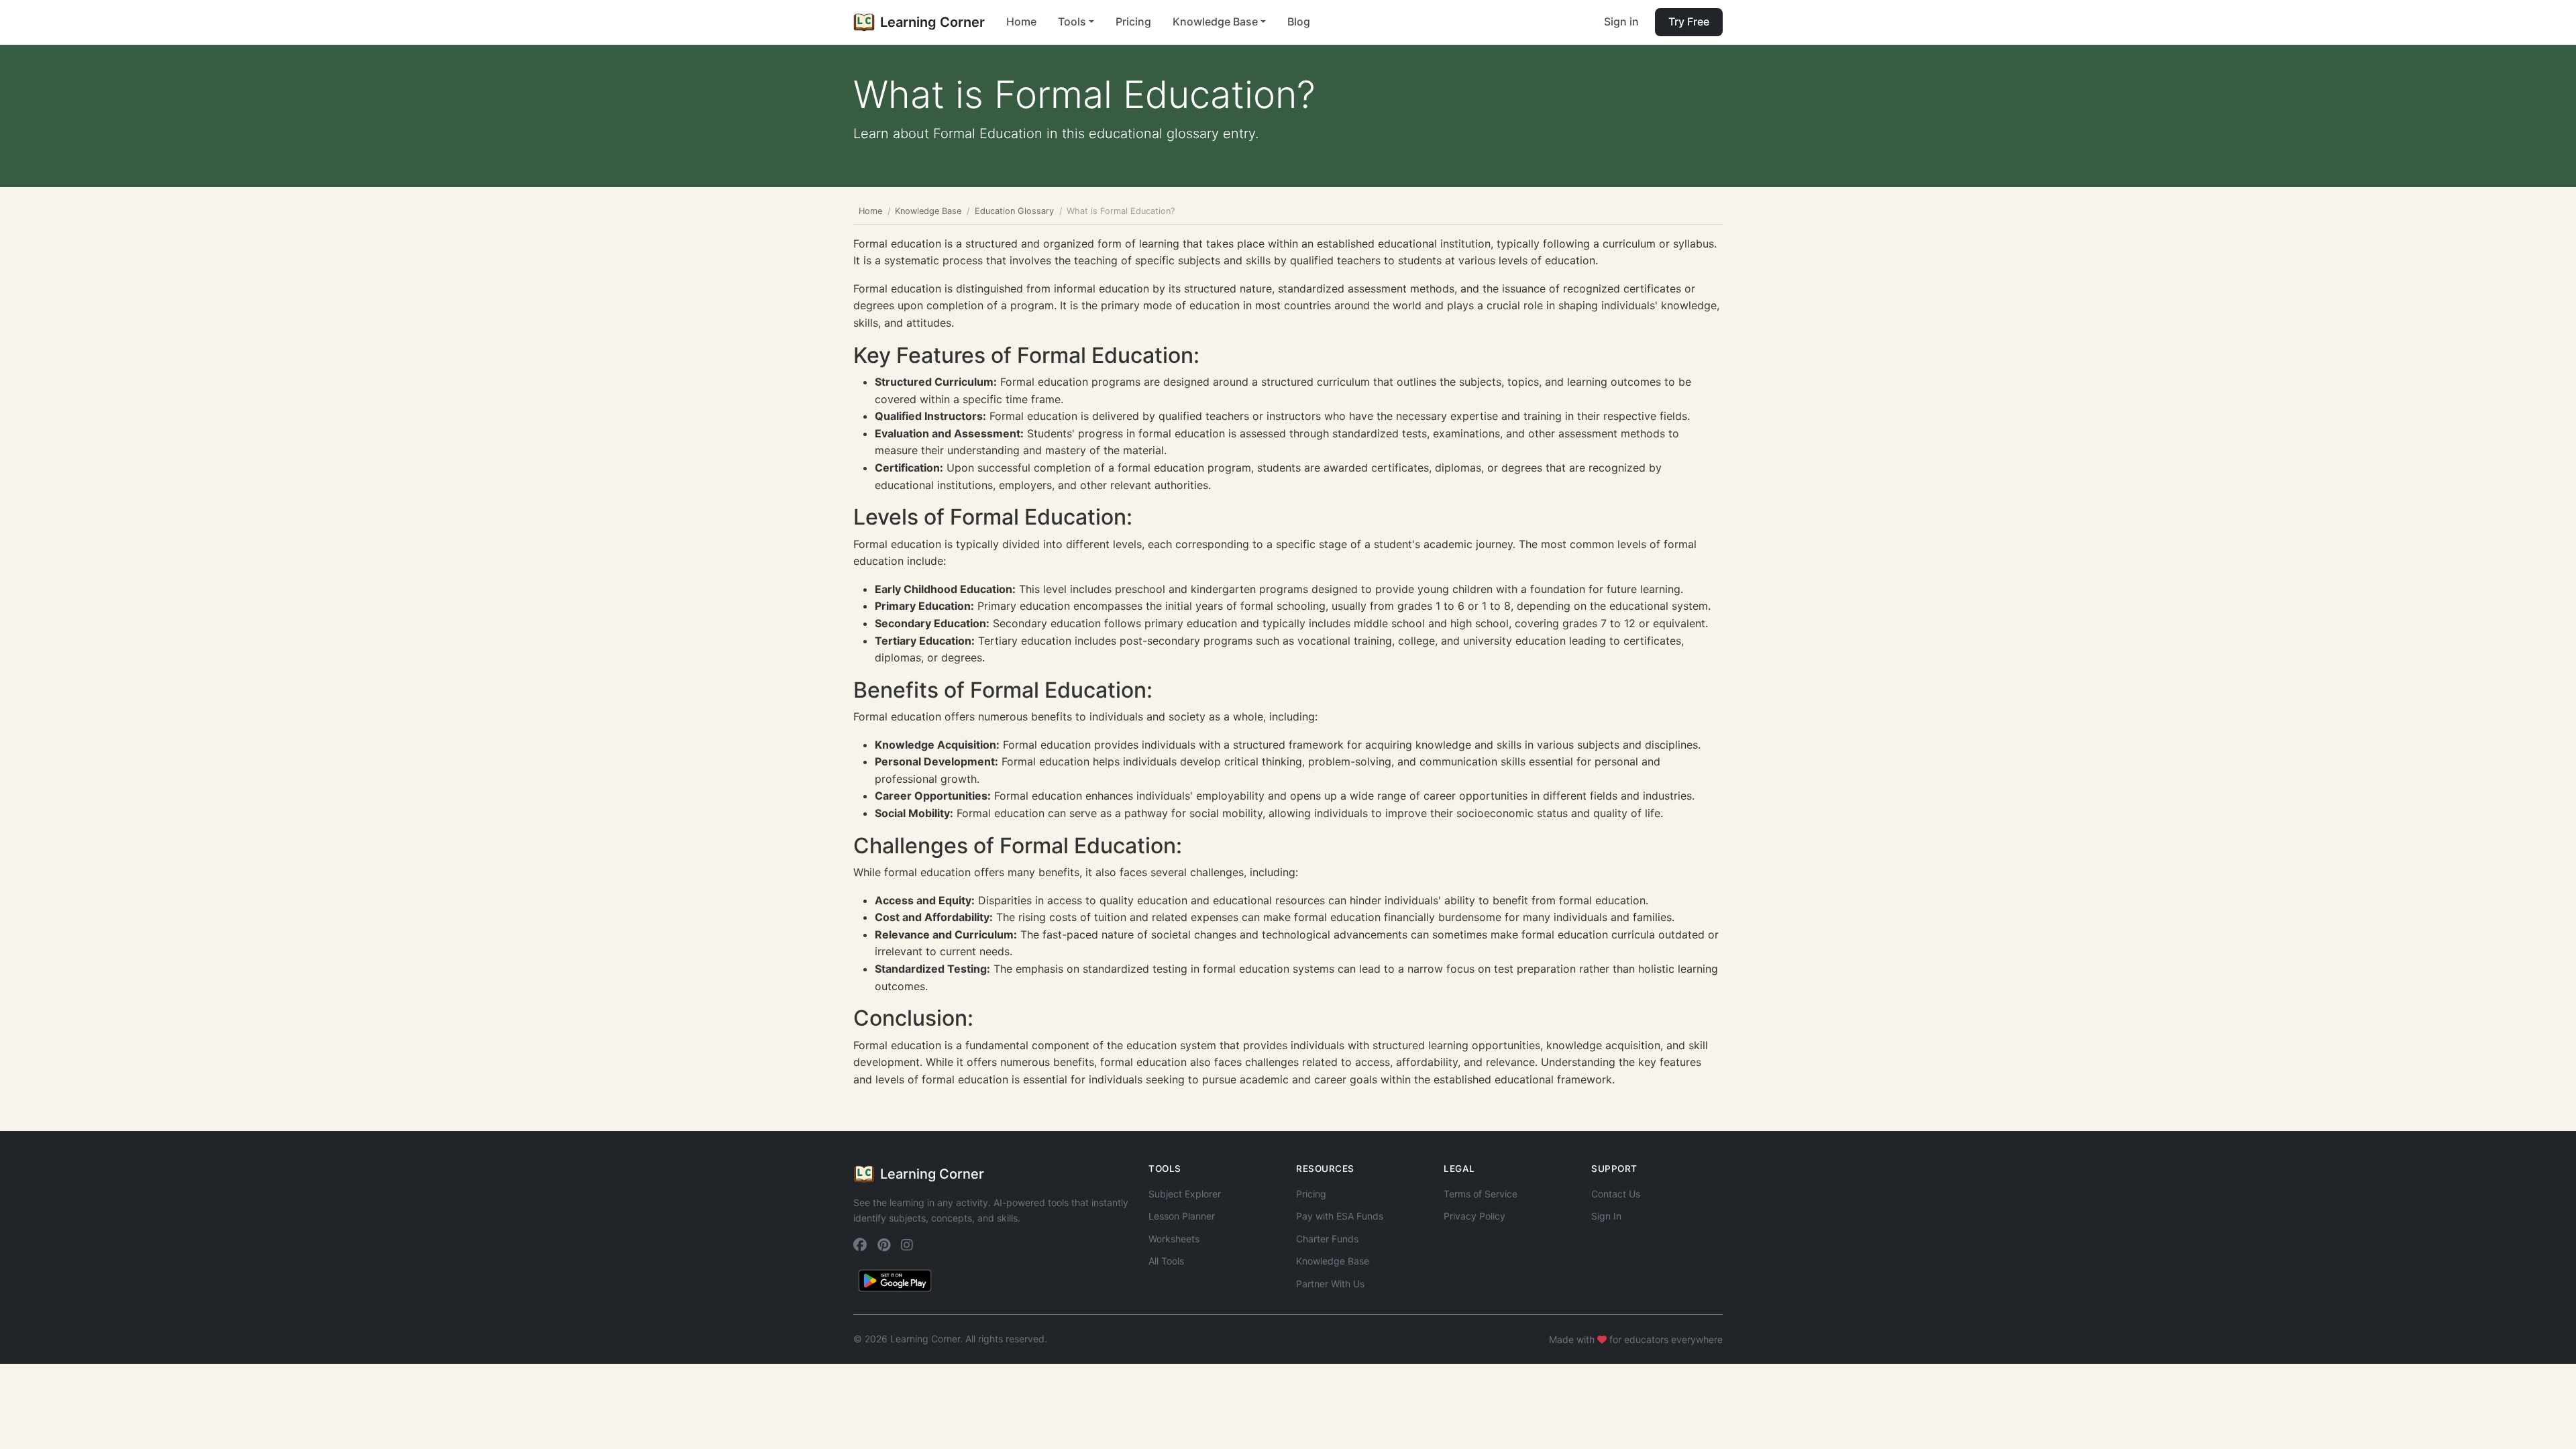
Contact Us (1616, 1194)
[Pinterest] (884, 1245)
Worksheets (1174, 1239)
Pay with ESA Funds (1340, 1216)
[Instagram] (907, 1245)
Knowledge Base (928, 211)
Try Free (1689, 21)
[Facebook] (860, 1245)
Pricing (1133, 21)
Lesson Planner (1182, 1216)
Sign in (1621, 21)
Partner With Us (1330, 1284)
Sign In (1606, 1216)
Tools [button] (1072, 21)
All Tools (1166, 1261)
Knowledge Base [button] (1215, 21)
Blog (1299, 21)
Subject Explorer (1185, 1194)
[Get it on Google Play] (895, 1279)
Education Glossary (1014, 211)
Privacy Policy (1474, 1216)
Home (1021, 21)
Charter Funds (1327, 1239)
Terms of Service (1481, 1194)
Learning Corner (932, 22)
